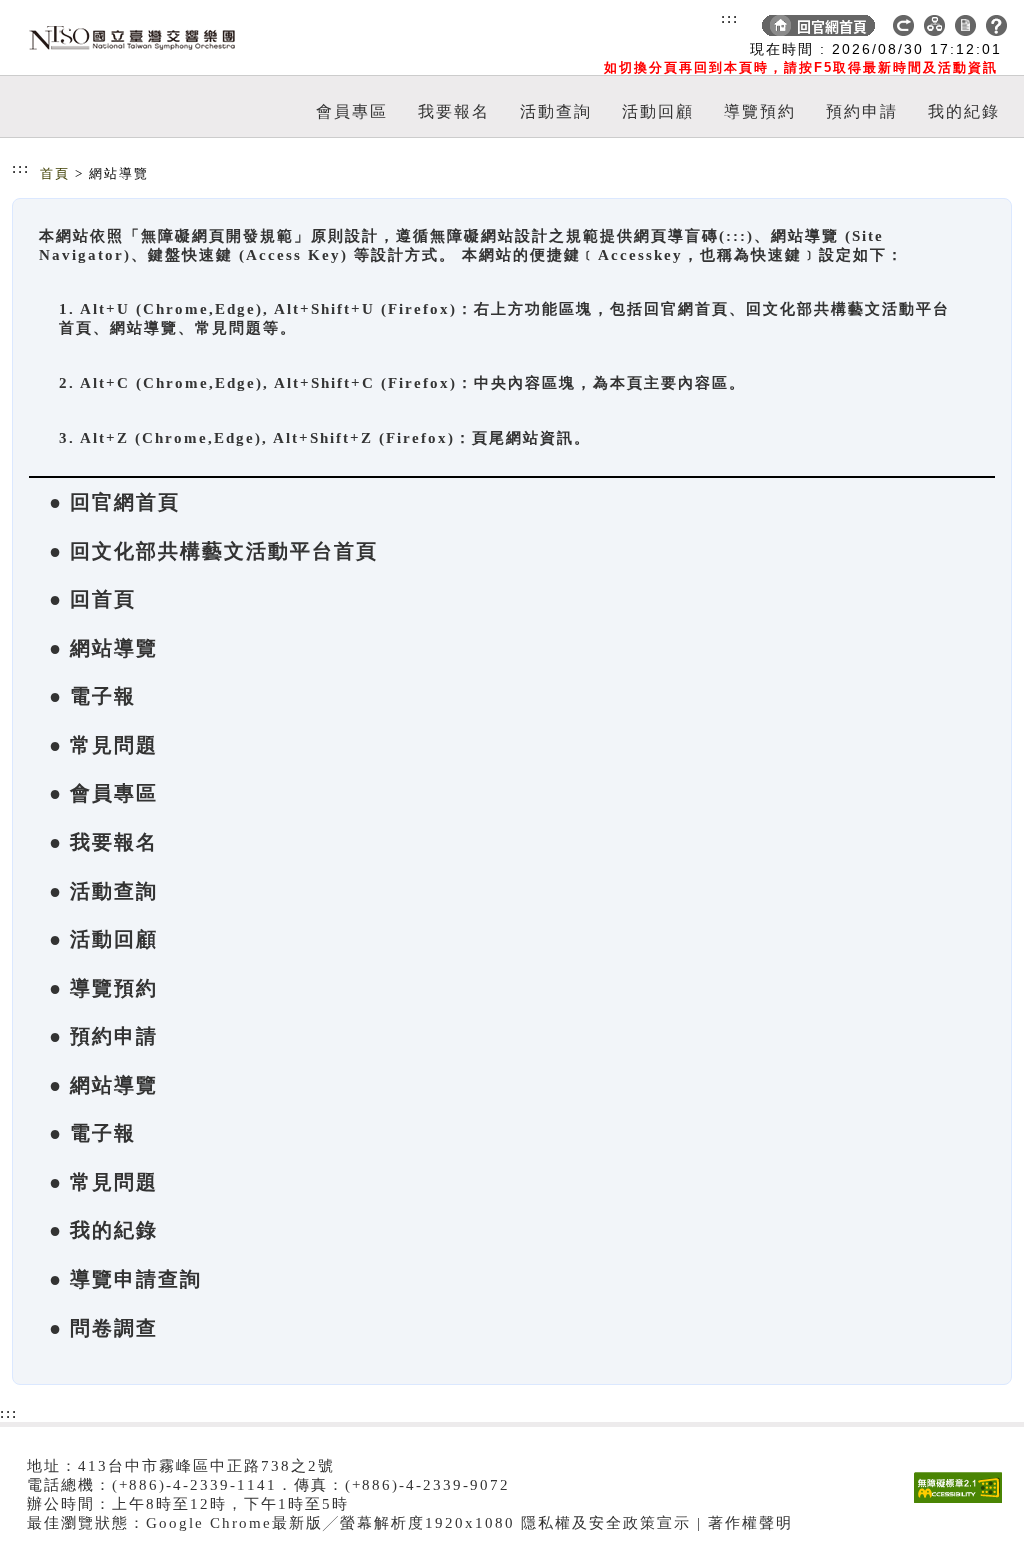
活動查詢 (556, 111)
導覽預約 (760, 111)
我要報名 (454, 111)
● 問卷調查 (103, 1328)
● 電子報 (92, 696)
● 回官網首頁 (114, 502)
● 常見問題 (103, 745)
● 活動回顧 (103, 939)
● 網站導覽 (103, 648)
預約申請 (862, 111)
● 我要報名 (103, 842)
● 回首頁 (92, 599)
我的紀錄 (964, 111)
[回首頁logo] (127, 38)
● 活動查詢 (103, 891)
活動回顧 (658, 111)
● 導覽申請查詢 (125, 1279)
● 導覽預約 (103, 988)
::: (730, 18)
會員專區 (352, 111)
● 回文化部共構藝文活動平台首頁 (213, 551)
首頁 (55, 173)
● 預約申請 (103, 1036)
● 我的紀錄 (103, 1230)
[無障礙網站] (963, 1502)
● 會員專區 (103, 793)
